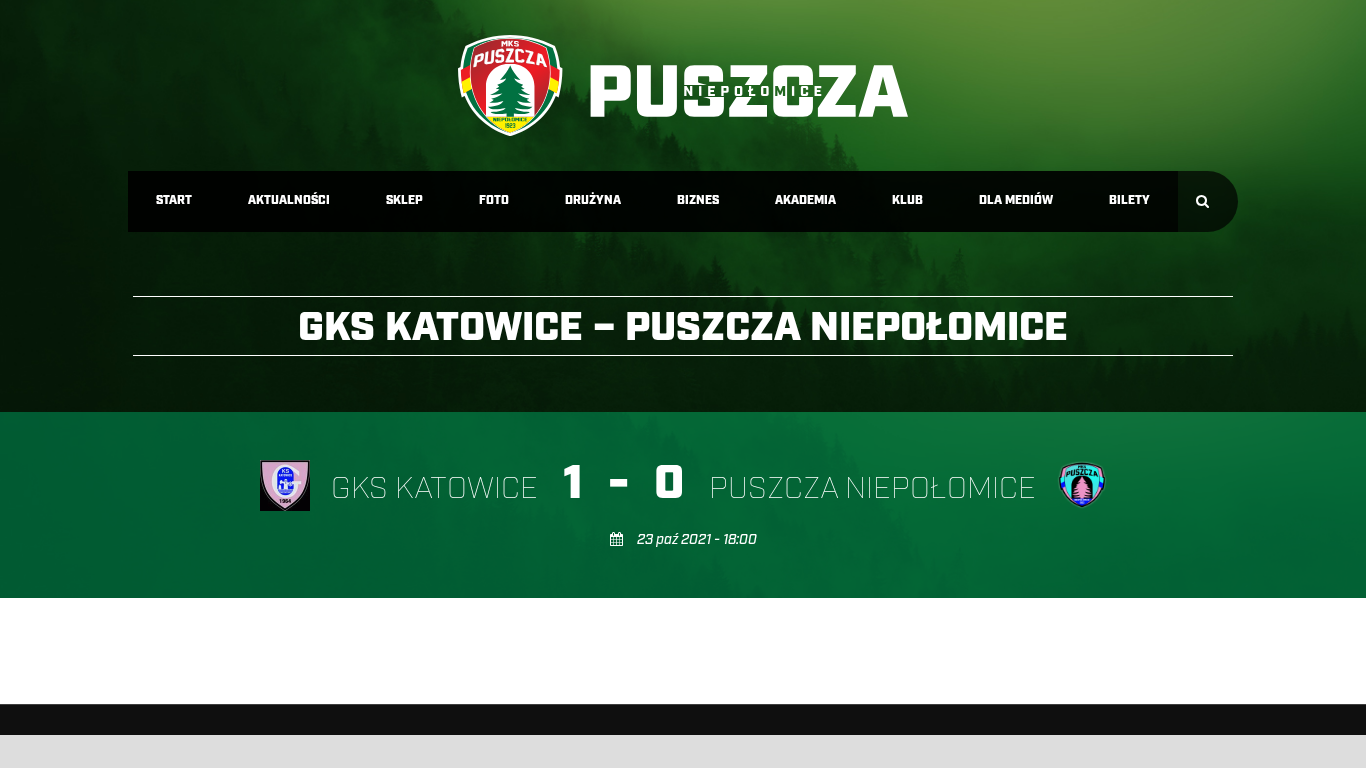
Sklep (404, 200)
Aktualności (289, 200)
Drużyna (593, 200)
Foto (494, 200)
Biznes (698, 200)
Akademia (805, 200)
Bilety (1129, 200)
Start (174, 200)
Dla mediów (1016, 200)
